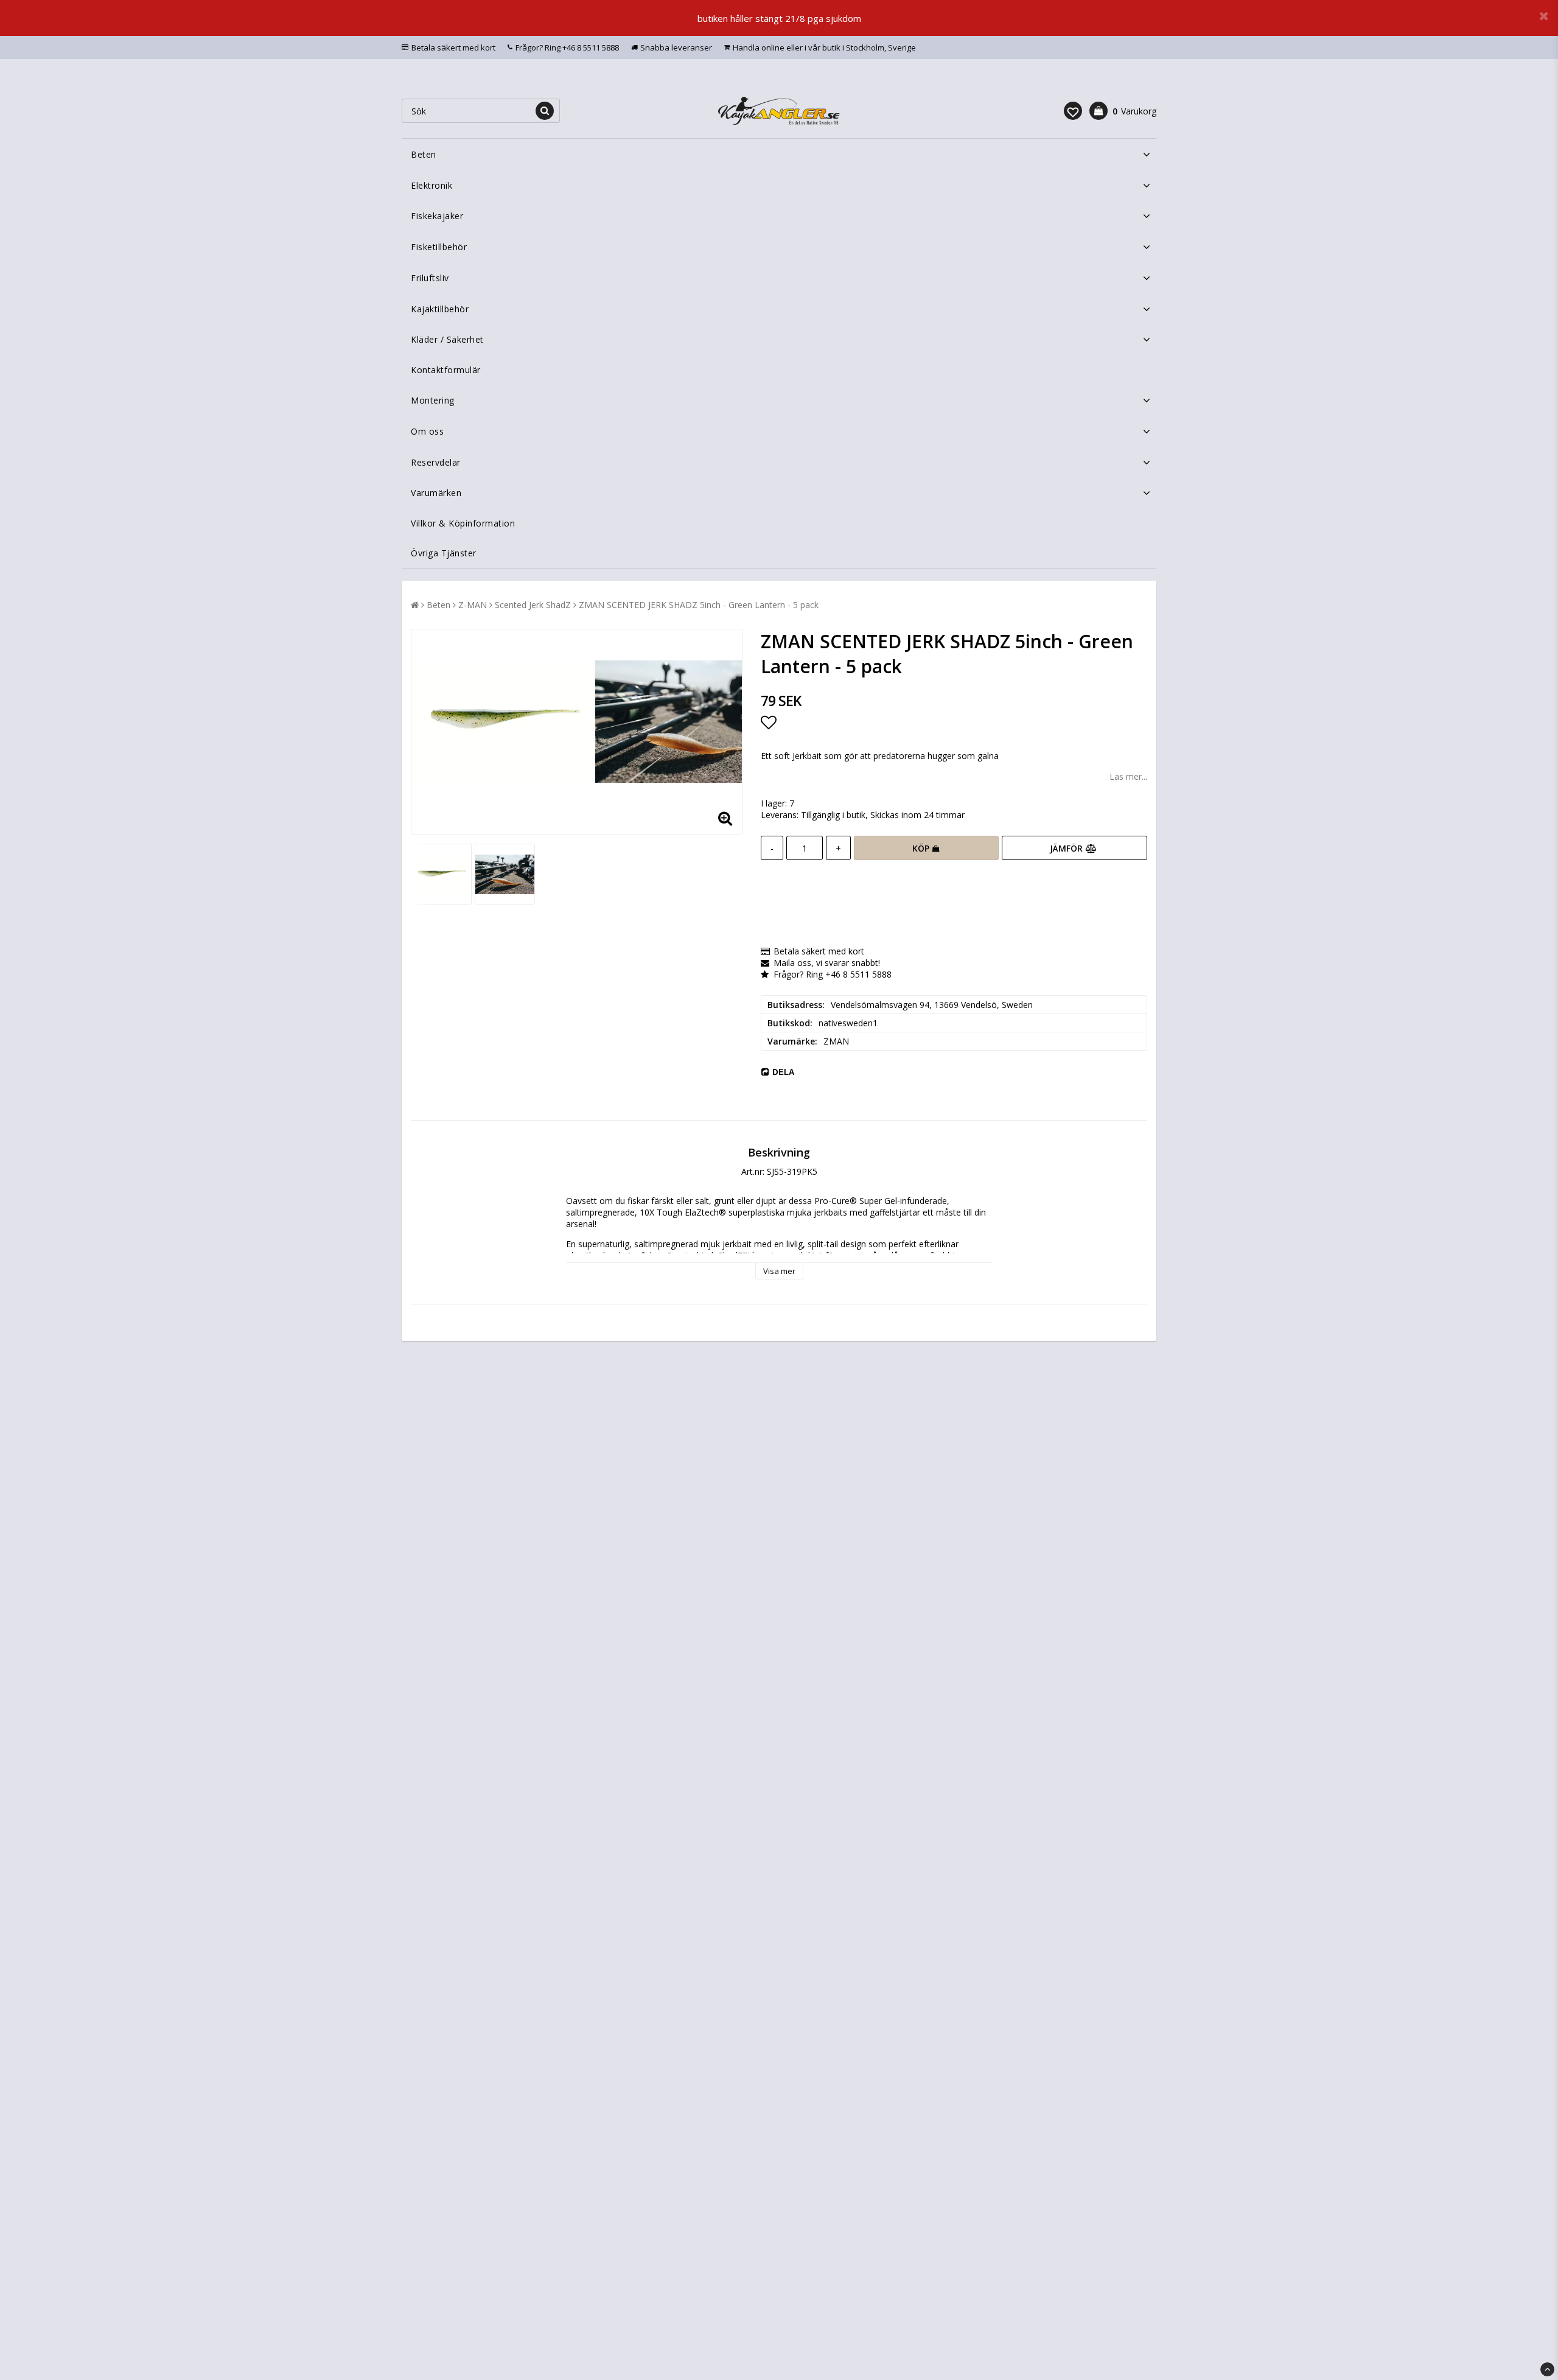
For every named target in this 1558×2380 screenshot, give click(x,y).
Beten (424, 154)
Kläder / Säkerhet (447, 339)
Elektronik (431, 185)
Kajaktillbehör (440, 309)
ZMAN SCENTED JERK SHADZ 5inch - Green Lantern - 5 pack (699, 605)
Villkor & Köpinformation (463, 523)
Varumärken (436, 493)
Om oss (427, 431)
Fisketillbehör (439, 247)
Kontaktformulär (446, 370)
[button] (1073, 111)
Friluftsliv (430, 278)
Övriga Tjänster (444, 553)
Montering (433, 400)
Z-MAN (473, 605)
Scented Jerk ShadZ (533, 605)
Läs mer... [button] (1128, 776)
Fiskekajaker (437, 216)
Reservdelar (436, 462)
